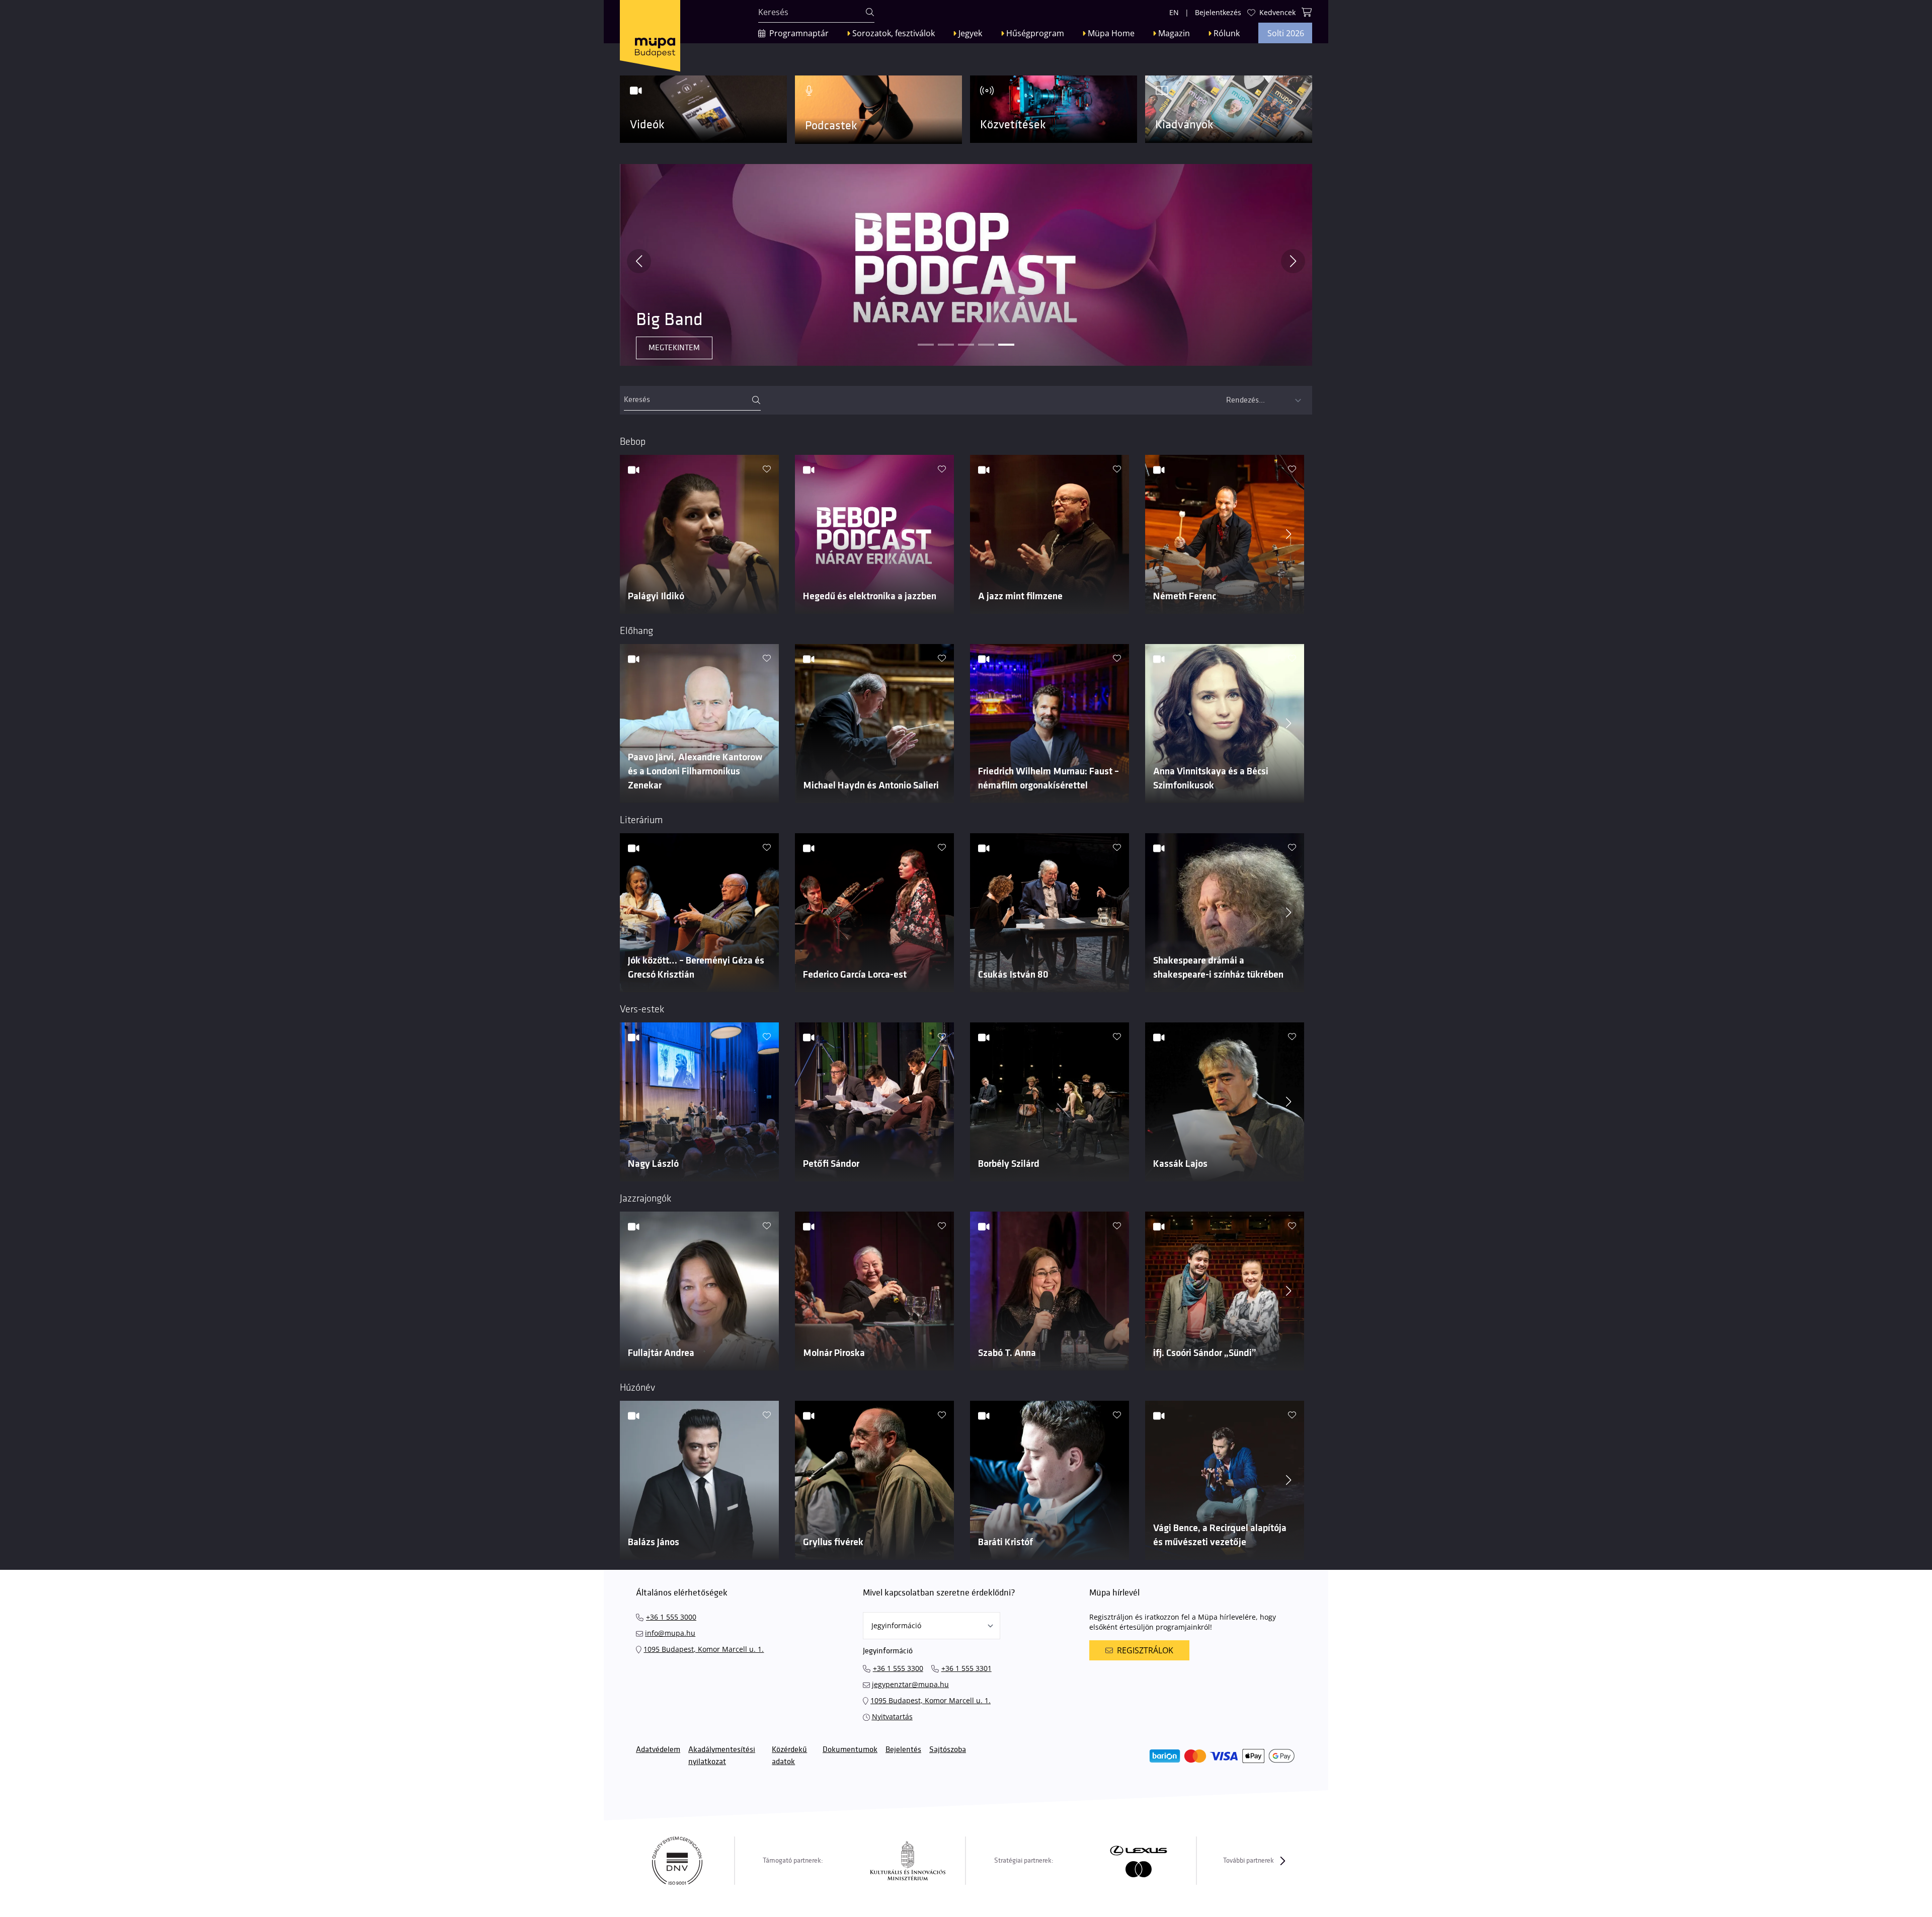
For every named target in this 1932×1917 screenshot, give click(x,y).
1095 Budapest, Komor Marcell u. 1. (704, 1649)
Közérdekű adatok (789, 1756)
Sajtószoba (948, 1750)
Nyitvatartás (892, 1716)
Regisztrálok (1145, 1650)
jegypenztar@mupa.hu (910, 1684)
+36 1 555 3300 (898, 1668)
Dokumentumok (850, 1750)
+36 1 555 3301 (967, 1668)
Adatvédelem (658, 1750)
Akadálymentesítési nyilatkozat (722, 1756)
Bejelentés (903, 1750)
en (1174, 12)
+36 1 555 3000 (671, 1617)
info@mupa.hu (670, 1633)
